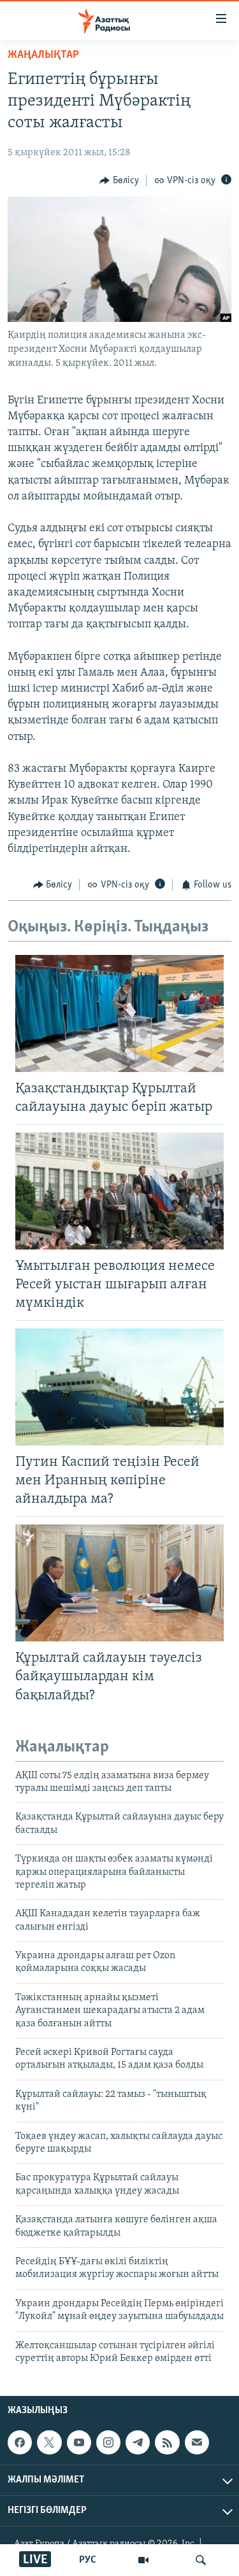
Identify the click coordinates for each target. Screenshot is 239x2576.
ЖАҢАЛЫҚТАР (43, 55)
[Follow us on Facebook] (20, 2442)
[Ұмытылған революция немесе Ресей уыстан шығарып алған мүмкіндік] (119, 1191)
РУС (88, 2560)
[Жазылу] (197, 2442)
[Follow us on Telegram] (138, 2442)
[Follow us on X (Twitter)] (49, 2442)
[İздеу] (201, 2560)
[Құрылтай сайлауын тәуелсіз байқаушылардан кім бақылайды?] (119, 1583)
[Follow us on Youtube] (79, 2442)
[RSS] (167, 2442)
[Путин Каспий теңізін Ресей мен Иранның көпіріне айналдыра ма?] (119, 1387)
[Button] (119, 181)
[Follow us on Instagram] (108, 2442)
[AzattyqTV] (143, 2560)
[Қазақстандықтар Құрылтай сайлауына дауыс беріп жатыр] (119, 1013)
